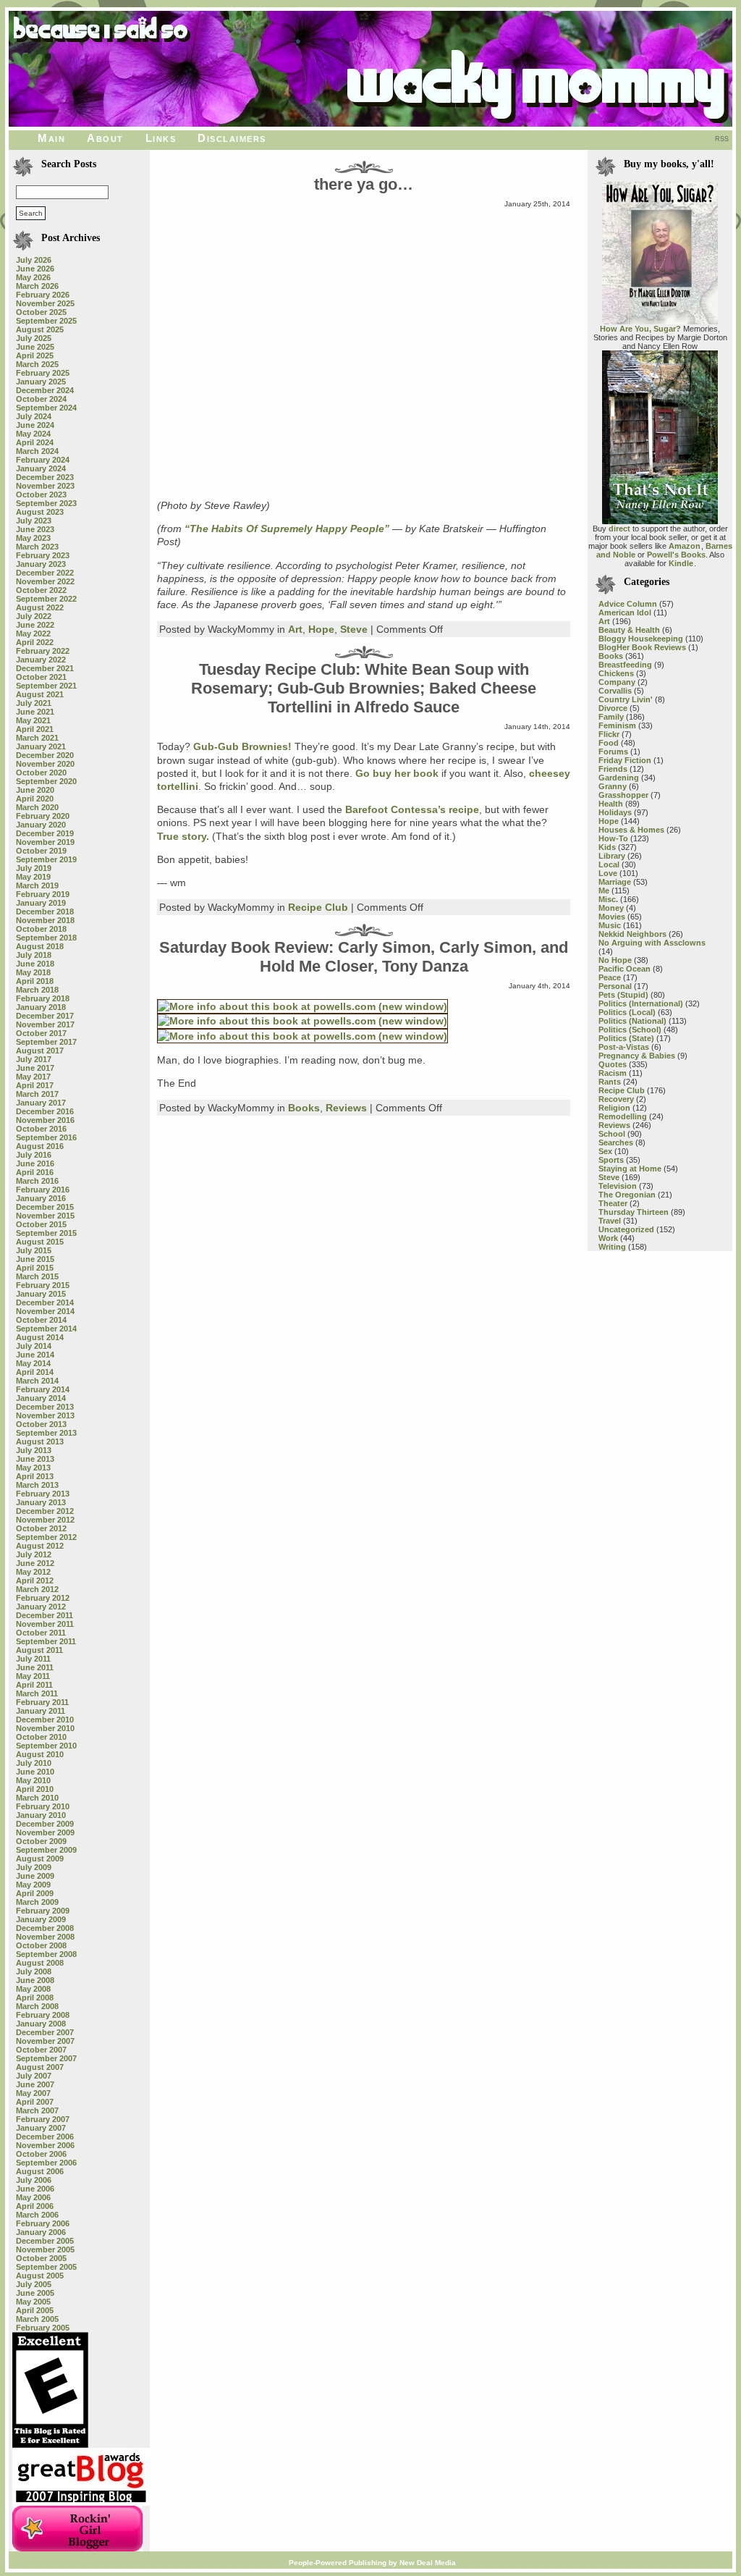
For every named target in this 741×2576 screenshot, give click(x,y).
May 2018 (33, 972)
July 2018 (34, 955)
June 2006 (35, 2189)
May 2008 (33, 1989)
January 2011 (41, 1711)
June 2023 (35, 529)
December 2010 (45, 1720)
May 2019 (33, 877)
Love (608, 873)
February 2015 (43, 1285)
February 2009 (43, 1911)
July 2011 (33, 1659)
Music (610, 925)
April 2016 (35, 1172)
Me (604, 891)
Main (51, 138)
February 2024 (43, 460)
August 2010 (40, 1754)
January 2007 (41, 2128)
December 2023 (45, 477)
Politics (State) (626, 1038)
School (612, 1134)
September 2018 (46, 938)
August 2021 (40, 694)
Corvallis (615, 691)
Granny (613, 786)
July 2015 (34, 1250)
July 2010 (34, 1763)
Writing (612, 1247)
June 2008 (35, 1980)
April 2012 (35, 1580)
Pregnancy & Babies (637, 1056)
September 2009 (46, 1850)
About (105, 138)
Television (618, 1186)
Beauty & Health (629, 630)
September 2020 (46, 781)
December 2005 (45, 2241)
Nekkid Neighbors (632, 934)
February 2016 (43, 1190)
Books (304, 1108)
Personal (615, 986)
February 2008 (43, 2015)
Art (295, 629)
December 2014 (45, 1302)
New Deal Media (428, 2563)
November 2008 (45, 1937)
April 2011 (34, 1685)
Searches (616, 1142)
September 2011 (46, 1641)
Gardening (619, 778)
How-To (613, 838)
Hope (321, 629)
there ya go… (364, 184)
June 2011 (35, 1667)
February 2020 (43, 816)
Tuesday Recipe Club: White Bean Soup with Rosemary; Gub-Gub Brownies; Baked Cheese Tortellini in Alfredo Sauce (364, 688)
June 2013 (35, 1459)
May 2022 (33, 634)
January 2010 (41, 1815)
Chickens (616, 673)
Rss (722, 139)
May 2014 (33, 1363)
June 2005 (35, 2293)
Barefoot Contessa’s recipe (412, 809)
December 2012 (45, 1511)
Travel (610, 1221)
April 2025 (35, 355)
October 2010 (41, 1737)
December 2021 (45, 668)
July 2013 (34, 1450)
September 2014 (46, 1329)
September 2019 (46, 859)
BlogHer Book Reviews (642, 647)
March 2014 (37, 1381)
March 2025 (37, 364)
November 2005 (45, 2249)
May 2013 (33, 1468)
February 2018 (43, 998)
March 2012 (37, 1589)
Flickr (609, 734)
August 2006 (40, 2171)
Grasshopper (623, 795)
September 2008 (46, 1954)
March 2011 (37, 1693)
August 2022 (40, 607)
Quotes (613, 1064)
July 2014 (34, 1346)
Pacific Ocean (624, 969)
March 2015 (37, 1276)
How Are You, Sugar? (640, 329)
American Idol (625, 613)
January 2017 (41, 1103)
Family (611, 717)
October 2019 (41, 851)
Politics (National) (632, 1021)
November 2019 (45, 842)
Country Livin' (626, 699)
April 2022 (35, 642)
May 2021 (33, 720)
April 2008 (35, 1998)
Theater (613, 1203)
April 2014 (35, 1372)
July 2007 (34, 2076)
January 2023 (41, 564)
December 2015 (45, 1207)
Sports (611, 1160)
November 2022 (45, 581)
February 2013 (43, 1494)
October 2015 (41, 1224)
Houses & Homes (631, 830)
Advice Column (628, 604)
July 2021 (34, 703)
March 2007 (37, 2110)
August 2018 (40, 946)
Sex (605, 1151)
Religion (614, 1108)
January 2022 (41, 660)
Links (161, 138)
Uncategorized (626, 1229)
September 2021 (46, 686)
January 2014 (41, 1398)
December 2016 (45, 1111)
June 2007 (35, 2084)
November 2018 (45, 920)
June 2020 (35, 790)
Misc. (608, 899)
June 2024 (35, 425)
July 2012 (34, 1554)
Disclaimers (232, 138)
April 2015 (35, 1268)
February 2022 (43, 651)
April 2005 (35, 2310)
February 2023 (43, 555)
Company (617, 682)
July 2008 (34, 1971)
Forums (613, 752)
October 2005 (41, 2258)
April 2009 (35, 1893)
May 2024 (33, 434)
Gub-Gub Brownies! (244, 746)
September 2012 (46, 1537)
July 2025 (34, 338)
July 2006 (34, 2180)
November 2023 (45, 486)
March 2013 (37, 1485)
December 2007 (45, 2032)
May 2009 (33, 1885)
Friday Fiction (625, 760)
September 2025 (46, 321)
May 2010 (33, 1780)
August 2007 (40, 2067)
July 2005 (34, 2284)
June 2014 (35, 1355)
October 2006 (41, 2154)
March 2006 (37, 2215)
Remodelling (623, 1116)
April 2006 (35, 2206)
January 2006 (41, 2232)
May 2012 (33, 1572)
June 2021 (35, 712)
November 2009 (45, 1832)
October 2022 (41, 590)
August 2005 (40, 2276)
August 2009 (40, 1859)
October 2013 (41, 1424)
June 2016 (35, 1163)
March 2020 (37, 807)
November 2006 (45, 2145)
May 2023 (33, 538)
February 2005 (43, 2328)
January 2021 (41, 746)
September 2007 (46, 2058)
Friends (613, 769)
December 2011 (45, 1615)
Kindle (681, 563)
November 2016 (45, 1120)
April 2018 (35, 981)
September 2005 (46, 2267)
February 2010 (43, 1806)
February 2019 (43, 894)
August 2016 (40, 1146)
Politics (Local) (627, 1012)
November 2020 (45, 764)
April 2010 (35, 1789)
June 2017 (35, 1068)
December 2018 (45, 912)
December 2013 (45, 1407)
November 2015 (45, 1216)
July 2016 (34, 1155)
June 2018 (35, 964)
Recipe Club (318, 907)
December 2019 (45, 833)
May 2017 (33, 1077)
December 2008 (45, 1928)
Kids (607, 847)
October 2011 (41, 1633)
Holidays (615, 812)
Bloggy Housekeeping (641, 639)
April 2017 (35, 1085)
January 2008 (41, 2024)
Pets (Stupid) (623, 995)
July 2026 (34, 260)
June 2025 (35, 347)
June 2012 (35, 1563)
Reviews (346, 1108)
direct (619, 529)
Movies (612, 917)
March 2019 (37, 885)
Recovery (616, 1099)
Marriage (615, 882)
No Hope (615, 960)
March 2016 (37, 1181)
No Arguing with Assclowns (652, 943)
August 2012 (40, 1546)
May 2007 (33, 2093)
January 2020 (41, 825)
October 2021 (41, 677)
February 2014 (43, 1389)
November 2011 (45, 1624)
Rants (610, 1082)
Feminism (617, 725)
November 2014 (45, 1311)
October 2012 (41, 1528)
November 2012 (45, 1520)
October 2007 (41, 2050)
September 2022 (46, 599)
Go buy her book (397, 773)
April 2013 (35, 1476)
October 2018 (41, 929)
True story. (183, 836)
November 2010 (45, 1728)
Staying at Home (630, 1169)
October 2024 (41, 399)
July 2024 (34, 416)
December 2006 (45, 2137)
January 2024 (41, 468)
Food (609, 743)
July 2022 (34, 616)
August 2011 (39, 1650)
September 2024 (46, 408)
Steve (354, 629)
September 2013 (46, 1433)
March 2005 (37, 2319)
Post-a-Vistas (624, 1047)
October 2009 (41, 1841)
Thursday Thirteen (634, 1212)
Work (608, 1238)
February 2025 (43, 373)
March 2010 (37, 1798)
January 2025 (41, 382)
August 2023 (40, 512)
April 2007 (35, 2102)
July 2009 (34, 1867)
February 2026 (43, 295)
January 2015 (41, 1294)
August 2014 (40, 1337)
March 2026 (37, 286)
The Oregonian (627, 1195)
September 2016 (46, 1137)
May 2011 (33, 1676)
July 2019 (34, 868)
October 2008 (41, 1945)
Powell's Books (676, 555)
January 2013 (41, 1502)
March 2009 (37, 1902)
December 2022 (45, 573)
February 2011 (42, 1702)
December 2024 (45, 390)
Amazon (685, 546)
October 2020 (41, 773)
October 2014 (41, 1320)
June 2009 (35, 1876)
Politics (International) (641, 1003)
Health (611, 804)
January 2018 (41, 1007)
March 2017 (37, 1094)
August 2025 (40, 329)
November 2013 (45, 1415)
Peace (610, 977)
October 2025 (41, 312)
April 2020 (35, 799)
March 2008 (37, 2006)
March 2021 (37, 738)
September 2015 (46, 1233)
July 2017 (34, 1059)
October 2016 (41, 1129)
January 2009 (41, 1919)
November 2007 (45, 2041)
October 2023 (41, 494)
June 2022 (35, 625)
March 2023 (37, 547)
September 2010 (46, 1746)
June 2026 (35, 269)
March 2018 (37, 990)
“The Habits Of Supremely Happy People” (287, 529)
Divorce (613, 708)
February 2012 (43, 1598)
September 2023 (46, 503)
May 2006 (33, 2197)
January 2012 (41, 1607)
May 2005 (33, 2302)
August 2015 (40, 1242)
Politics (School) (630, 1030)
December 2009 (45, 1824)
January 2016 (41, 1198)
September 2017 (46, 1042)
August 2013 (40, 1441)
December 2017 (45, 1016)
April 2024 (35, 442)
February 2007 (43, 2119)
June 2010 (35, 1772)
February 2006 (43, 2223)
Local (609, 864)
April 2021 (35, 729)
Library (612, 856)
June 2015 (35, 1259)
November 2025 (45, 303)
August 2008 (40, 1963)
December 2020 (45, 755)
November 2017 (45, 1024)
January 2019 (41, 903)
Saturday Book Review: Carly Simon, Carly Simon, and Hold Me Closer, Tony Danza (364, 957)
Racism (613, 1073)
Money (611, 908)
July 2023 (34, 521)
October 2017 (41, 1033)
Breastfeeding (625, 665)
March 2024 (37, 451)
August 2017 (40, 1051)
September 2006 (46, 2163)
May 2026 (33, 277)
